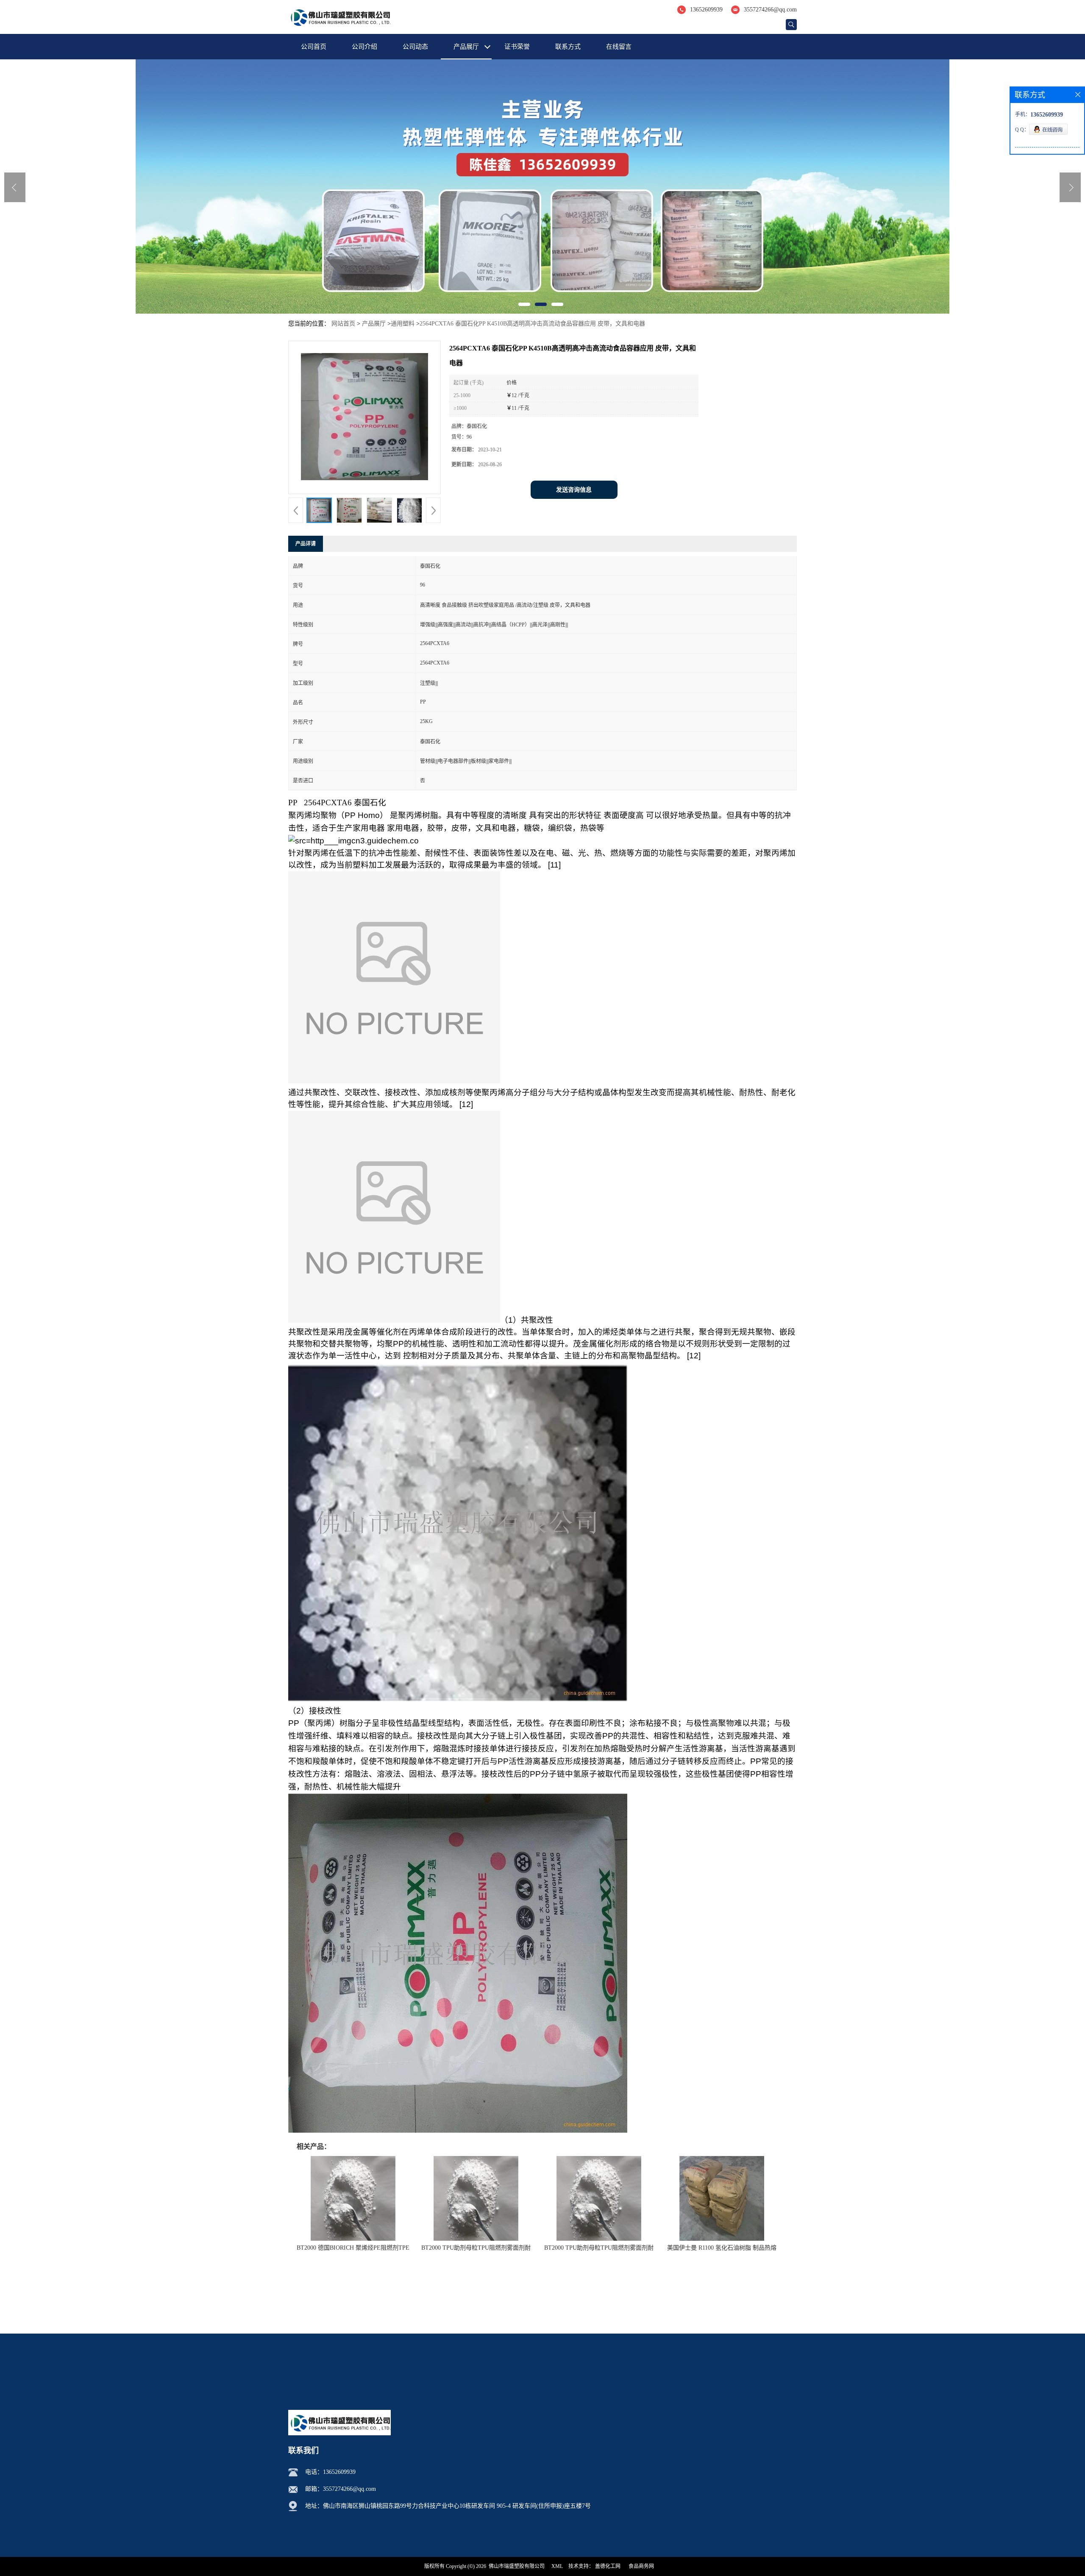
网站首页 (343, 324)
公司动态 (415, 47)
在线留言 (619, 47)
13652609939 (706, 10)
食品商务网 (641, 2566)
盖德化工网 (608, 2566)
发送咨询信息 (574, 490)
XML (557, 2566)
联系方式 (568, 47)
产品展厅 (466, 47)
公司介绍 (364, 47)
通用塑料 (403, 324)
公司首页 (314, 47)
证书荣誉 (517, 47)
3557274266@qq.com (770, 10)
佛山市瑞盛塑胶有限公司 (517, 2566)
